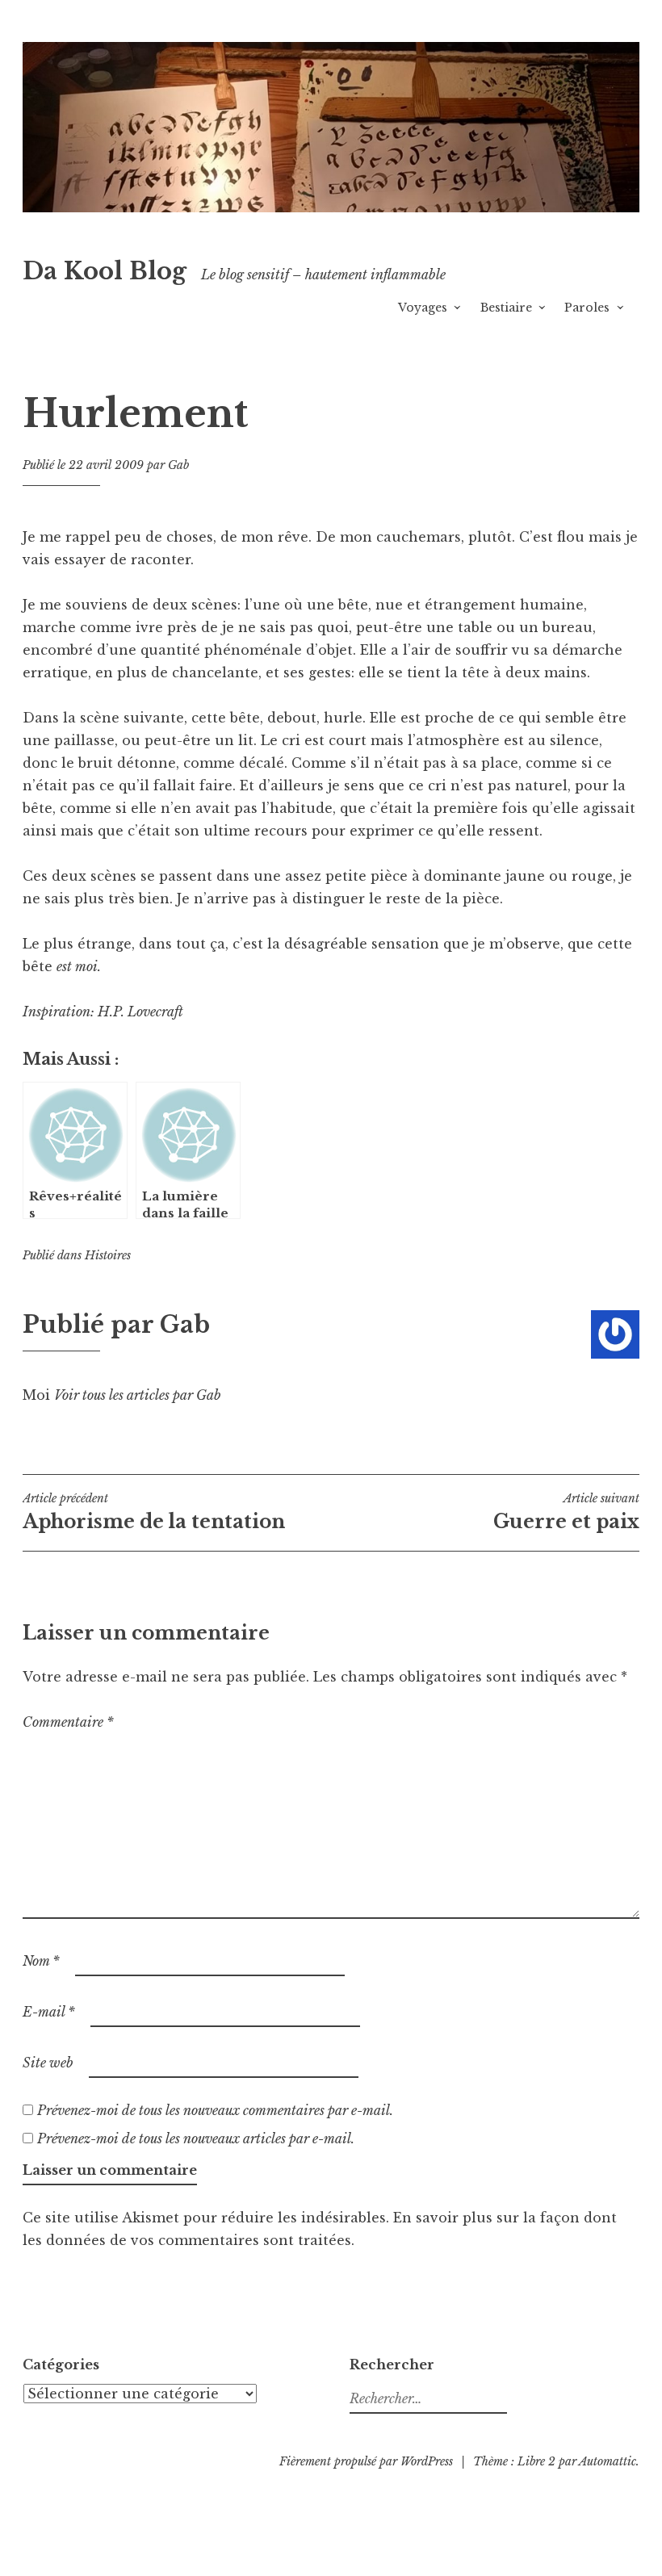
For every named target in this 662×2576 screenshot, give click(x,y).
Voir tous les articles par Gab (138, 1395)
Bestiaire (506, 308)
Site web (48, 2063)
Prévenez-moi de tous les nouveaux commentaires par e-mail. (215, 2110)
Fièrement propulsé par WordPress (366, 2461)
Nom (41, 1961)
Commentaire (68, 1722)
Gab (178, 465)
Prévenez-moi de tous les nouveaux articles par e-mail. (196, 2138)
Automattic (608, 2461)
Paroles (587, 308)
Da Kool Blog (105, 271)
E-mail (49, 2012)
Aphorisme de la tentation (154, 1512)
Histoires (108, 1255)
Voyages (423, 308)
